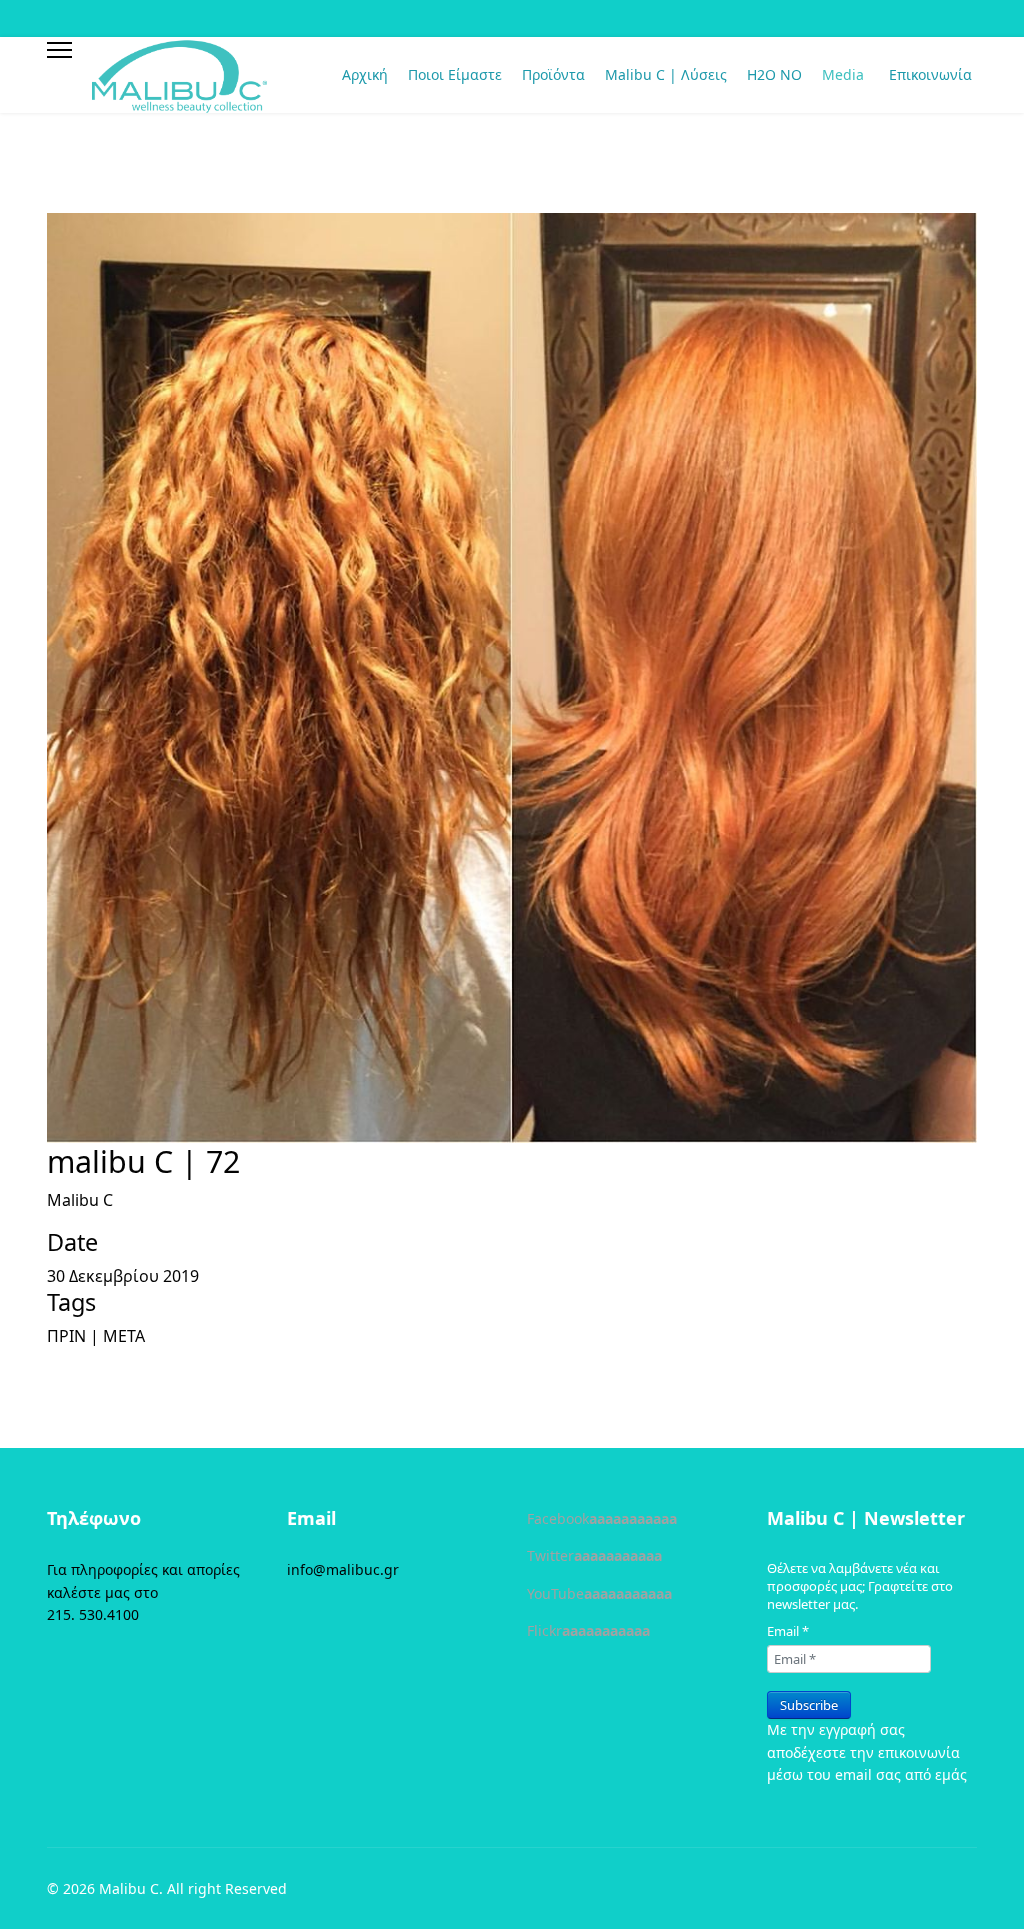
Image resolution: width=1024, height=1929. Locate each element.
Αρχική (365, 74)
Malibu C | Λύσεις (666, 74)
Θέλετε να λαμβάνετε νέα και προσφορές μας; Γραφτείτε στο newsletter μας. (860, 1586)
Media (843, 74)
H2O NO (774, 74)
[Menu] (59, 50)
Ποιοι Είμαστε (455, 74)
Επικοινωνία (930, 74)
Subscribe (809, 1705)
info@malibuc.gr (343, 1569)
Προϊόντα (553, 74)
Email (788, 1631)
